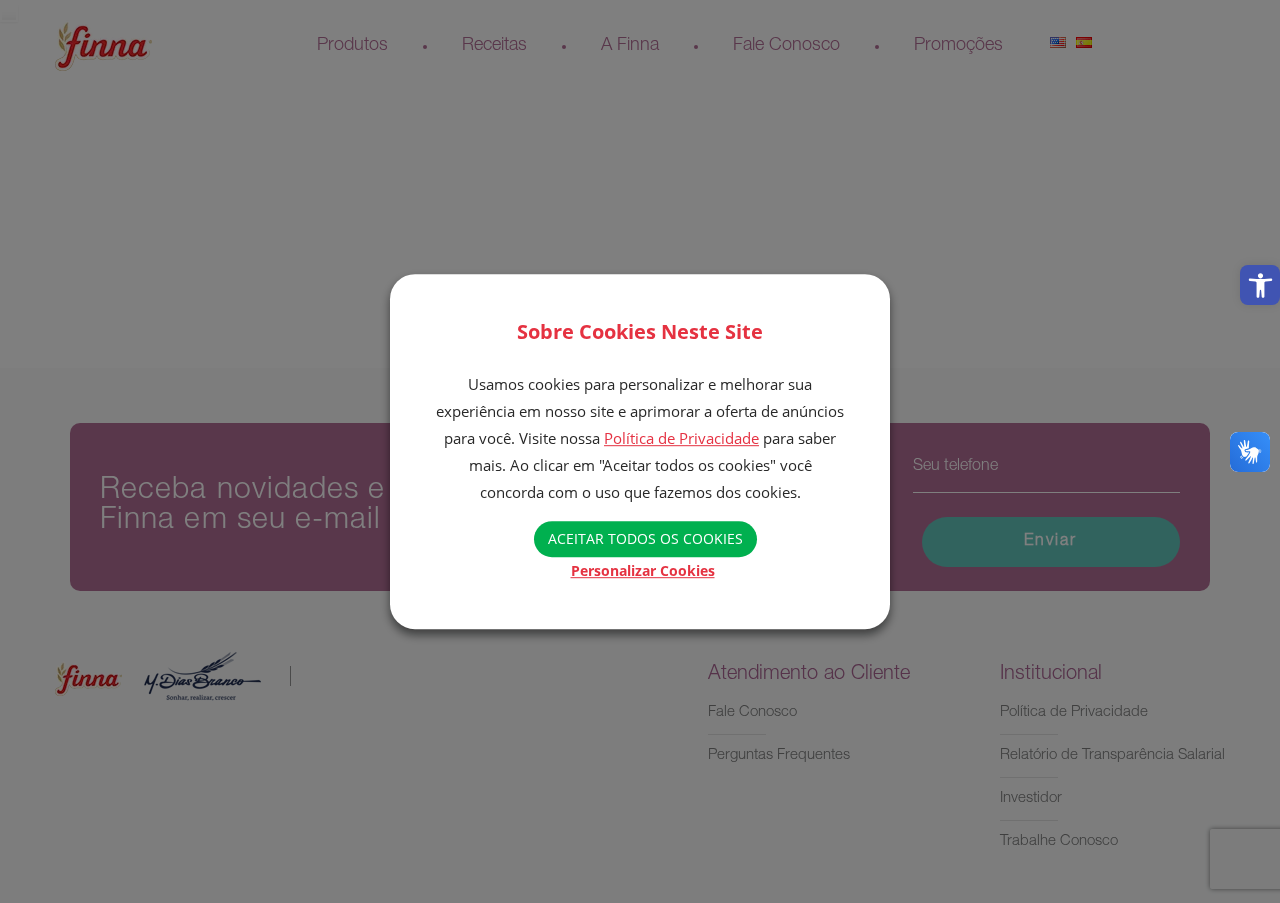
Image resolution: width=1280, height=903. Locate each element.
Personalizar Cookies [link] (643, 570)
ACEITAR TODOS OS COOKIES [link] (645, 538)
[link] (1260, 285)
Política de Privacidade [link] (681, 438)
